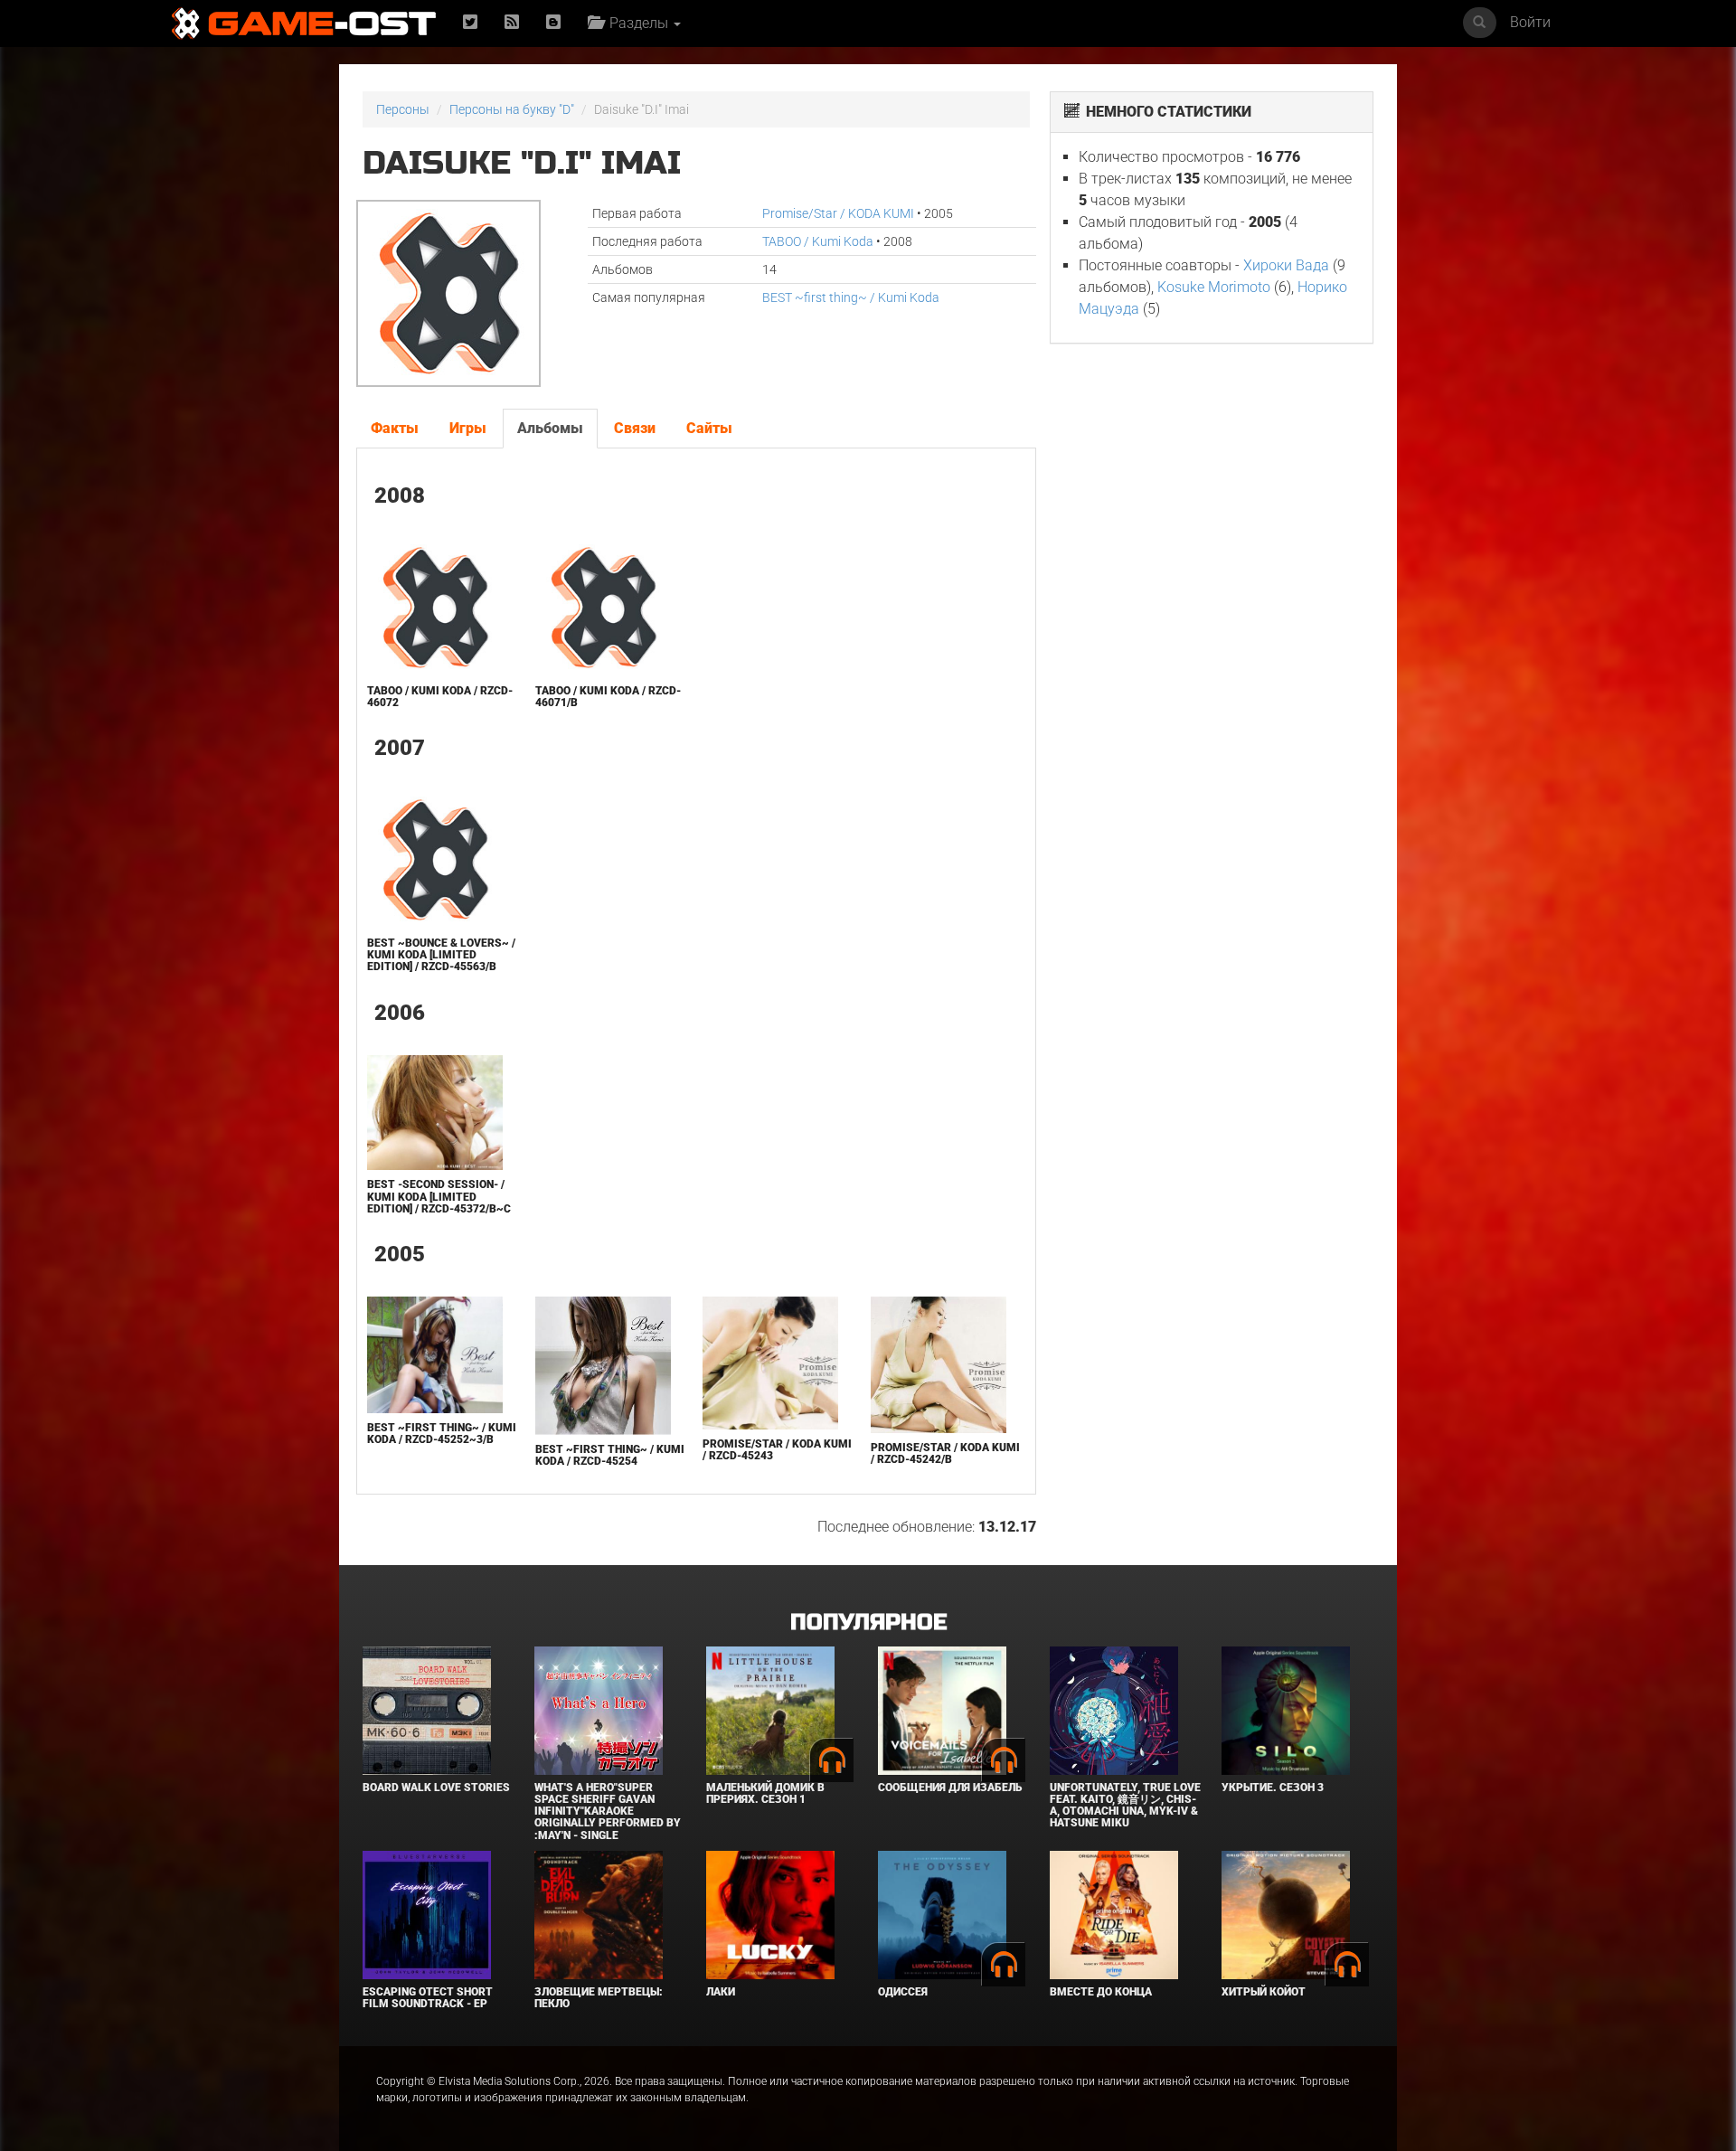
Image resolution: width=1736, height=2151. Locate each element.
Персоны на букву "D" (512, 109)
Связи (635, 428)
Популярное (868, 1623)
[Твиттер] (470, 23)
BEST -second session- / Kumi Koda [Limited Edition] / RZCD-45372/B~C (439, 1196)
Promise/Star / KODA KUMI (838, 213)
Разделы (637, 23)
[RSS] (512, 23)
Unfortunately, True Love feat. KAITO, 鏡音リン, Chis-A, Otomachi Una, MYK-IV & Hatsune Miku (1125, 1806)
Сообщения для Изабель (950, 1788)
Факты (395, 428)
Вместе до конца (1101, 1992)
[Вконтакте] (553, 23)
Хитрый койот (1264, 1992)
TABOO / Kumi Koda (818, 241)
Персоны (403, 109)
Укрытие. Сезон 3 (1273, 1788)
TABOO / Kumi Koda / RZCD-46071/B (608, 697)
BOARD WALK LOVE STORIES (436, 1788)
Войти (1530, 22)
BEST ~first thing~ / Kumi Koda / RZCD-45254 (610, 1455)
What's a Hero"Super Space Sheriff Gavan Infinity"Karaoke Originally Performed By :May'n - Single (608, 1811)
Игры (468, 428)
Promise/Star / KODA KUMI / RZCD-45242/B (945, 1453)
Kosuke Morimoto (1214, 287)
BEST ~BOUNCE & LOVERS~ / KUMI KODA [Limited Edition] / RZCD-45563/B (441, 955)
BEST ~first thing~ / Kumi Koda (851, 297)
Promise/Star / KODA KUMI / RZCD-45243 (777, 1450)
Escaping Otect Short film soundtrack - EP (428, 1998)
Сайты (709, 428)
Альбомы (550, 428)
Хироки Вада (1286, 265)
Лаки (721, 1992)
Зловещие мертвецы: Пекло (599, 1998)
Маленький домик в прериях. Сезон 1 (765, 1793)
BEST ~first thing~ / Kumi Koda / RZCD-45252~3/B (442, 1434)
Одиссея (903, 1992)
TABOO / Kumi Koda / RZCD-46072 (440, 697)
